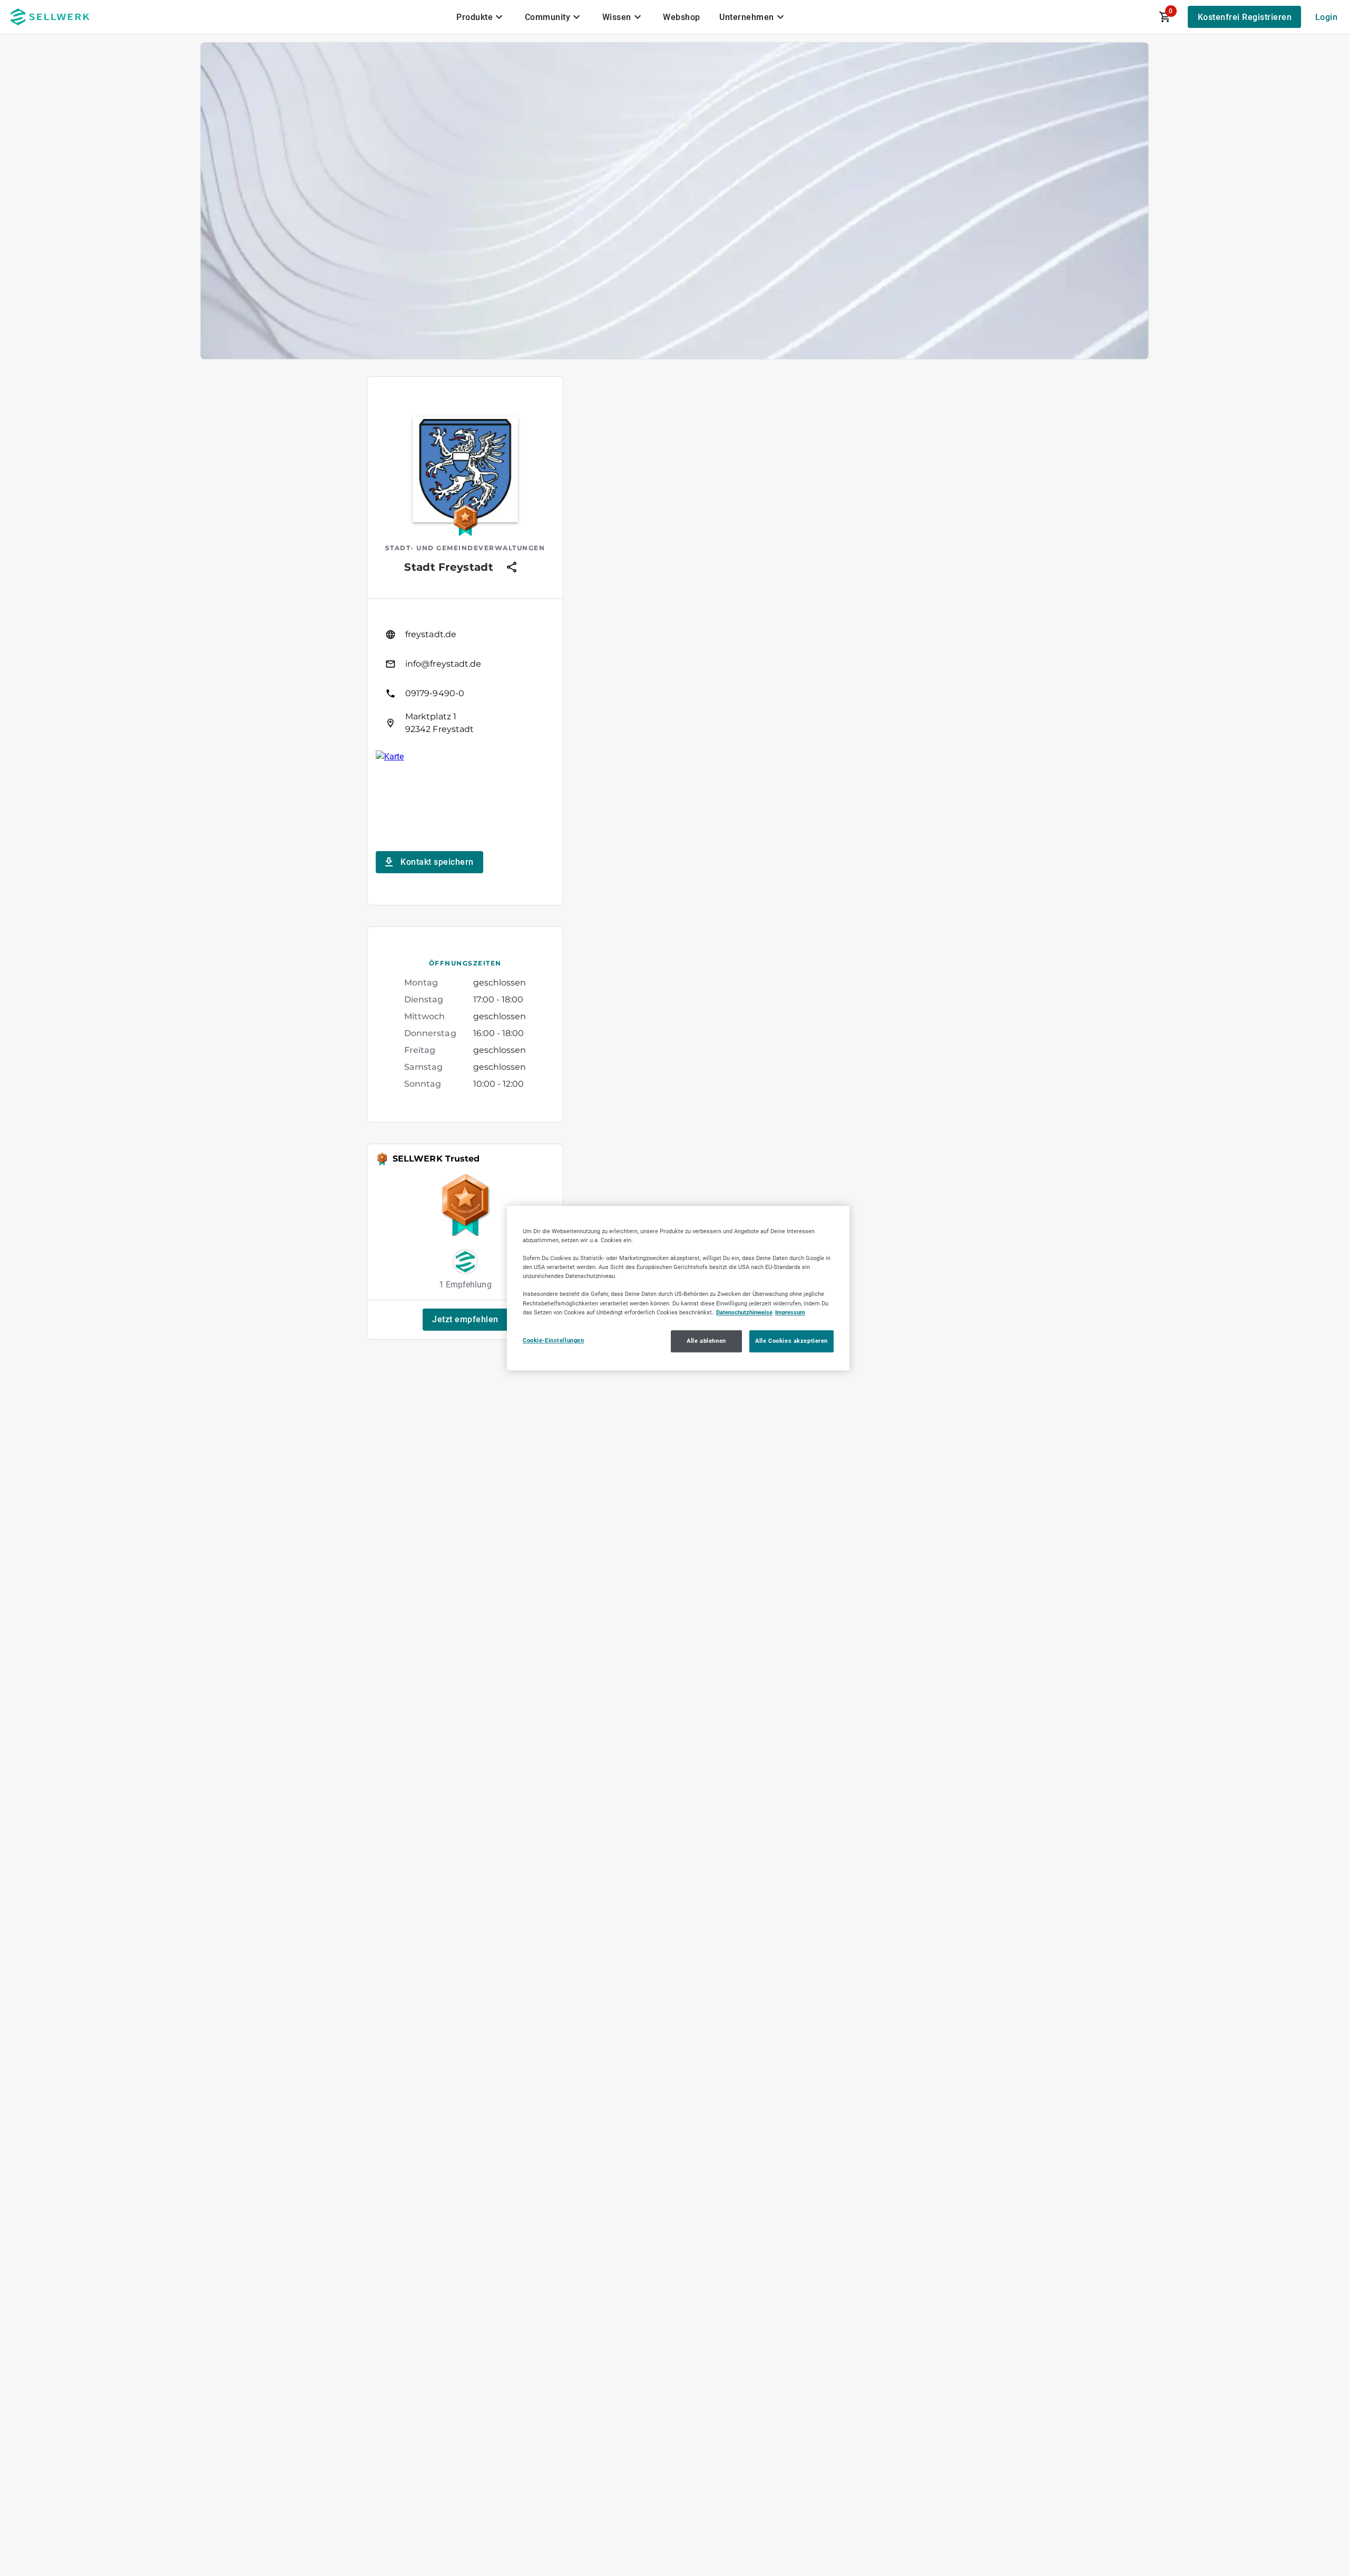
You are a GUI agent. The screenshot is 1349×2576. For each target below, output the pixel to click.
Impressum (790, 1312)
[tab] (481, 17)
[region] (678, 1288)
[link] (465, 635)
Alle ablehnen (706, 1341)
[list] (465, 679)
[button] (465, 1320)
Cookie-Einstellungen (553, 1340)
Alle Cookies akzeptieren (791, 1341)
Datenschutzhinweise (744, 1312)
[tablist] (621, 17)
